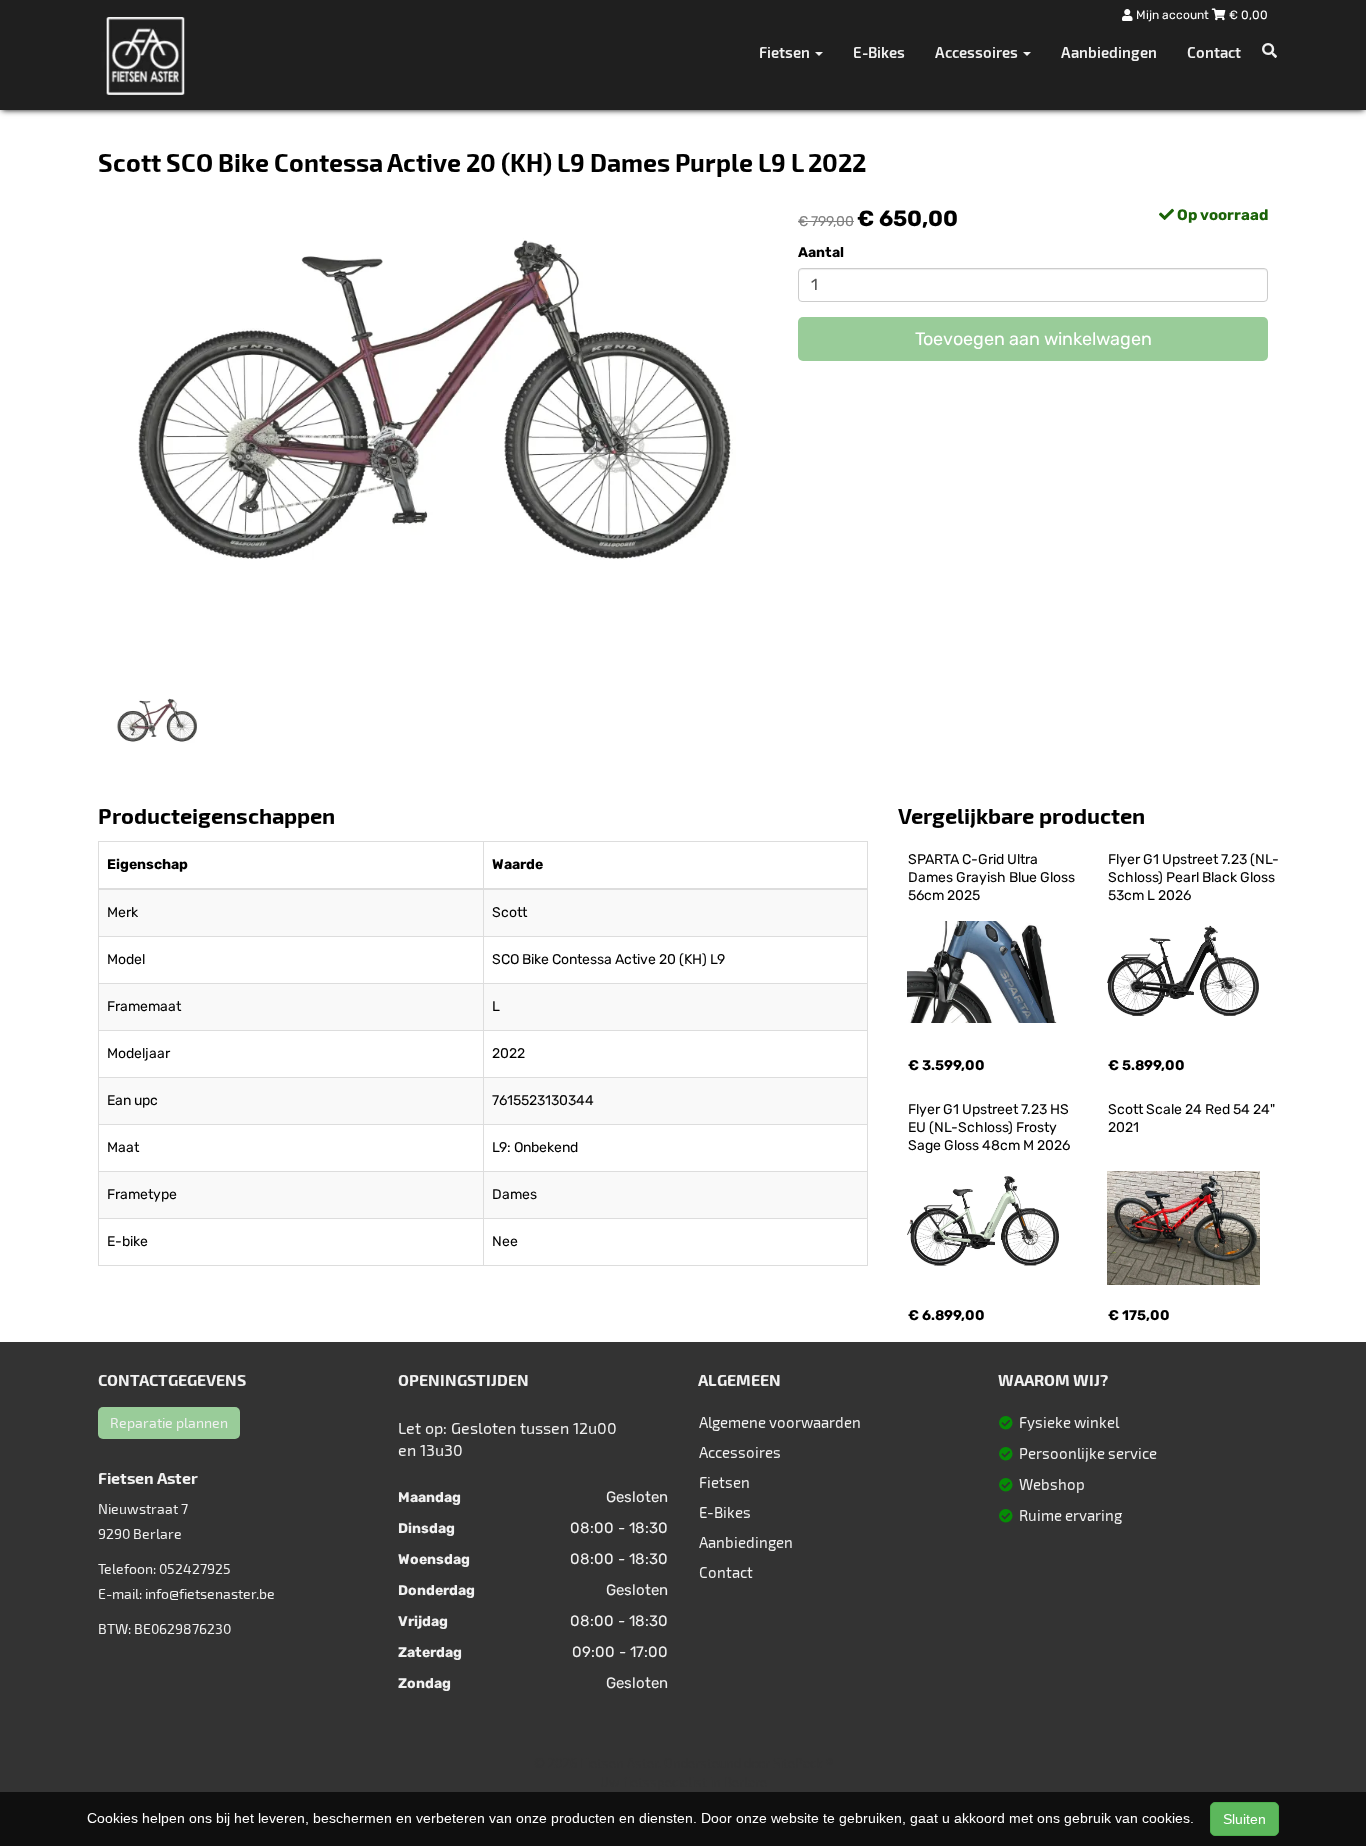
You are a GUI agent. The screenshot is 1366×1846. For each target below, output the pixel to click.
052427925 (195, 1568)
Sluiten (1244, 1819)
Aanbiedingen (1109, 52)
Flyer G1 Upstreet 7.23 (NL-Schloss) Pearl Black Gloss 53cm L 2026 (1193, 877)
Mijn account (1172, 15)
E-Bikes (879, 52)
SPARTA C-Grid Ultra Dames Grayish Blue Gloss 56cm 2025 (993, 877)
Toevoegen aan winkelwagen (1033, 339)
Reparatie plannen (169, 1422)
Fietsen (724, 1482)
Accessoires (740, 1452)
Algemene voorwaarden (780, 1422)
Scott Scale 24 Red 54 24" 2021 (1193, 1118)
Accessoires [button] (978, 52)
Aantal (821, 252)
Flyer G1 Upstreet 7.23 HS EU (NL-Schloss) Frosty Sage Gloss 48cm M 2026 (990, 1127)
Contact (1214, 52)
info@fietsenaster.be (210, 1593)
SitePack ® (803, 1763)
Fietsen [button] (786, 52)
